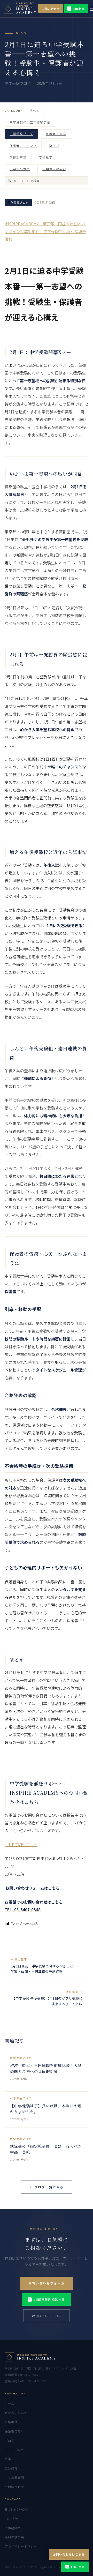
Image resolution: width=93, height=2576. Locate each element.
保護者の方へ (14, 2431)
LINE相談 (77, 9)
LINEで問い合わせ (21, 1844)
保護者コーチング (23, 146)
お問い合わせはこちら (69, 2554)
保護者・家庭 (56, 134)
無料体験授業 (14, 2537)
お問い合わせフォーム (47, 2283)
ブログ (10, 2440)
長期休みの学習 (54, 169)
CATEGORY (13, 110)
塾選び (54, 146)
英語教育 (11, 2468)
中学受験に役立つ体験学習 (30, 122)
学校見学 (46, 157)
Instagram (12, 2528)
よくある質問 (14, 2477)
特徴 (8, 2459)
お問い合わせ (51, 9)
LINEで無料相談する (47, 2299)
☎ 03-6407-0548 (46, 2316)
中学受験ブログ (21, 134)
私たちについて (16, 2413)
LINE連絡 (76, 2567)
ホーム (10, 2403)
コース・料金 (14, 2450)
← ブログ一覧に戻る (47, 2187)
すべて (35, 110)
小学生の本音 (20, 169)
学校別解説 (18, 157)
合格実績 (11, 2422)
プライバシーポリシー (21, 2546)
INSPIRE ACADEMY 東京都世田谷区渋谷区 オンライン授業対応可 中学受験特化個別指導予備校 (45, 231)
